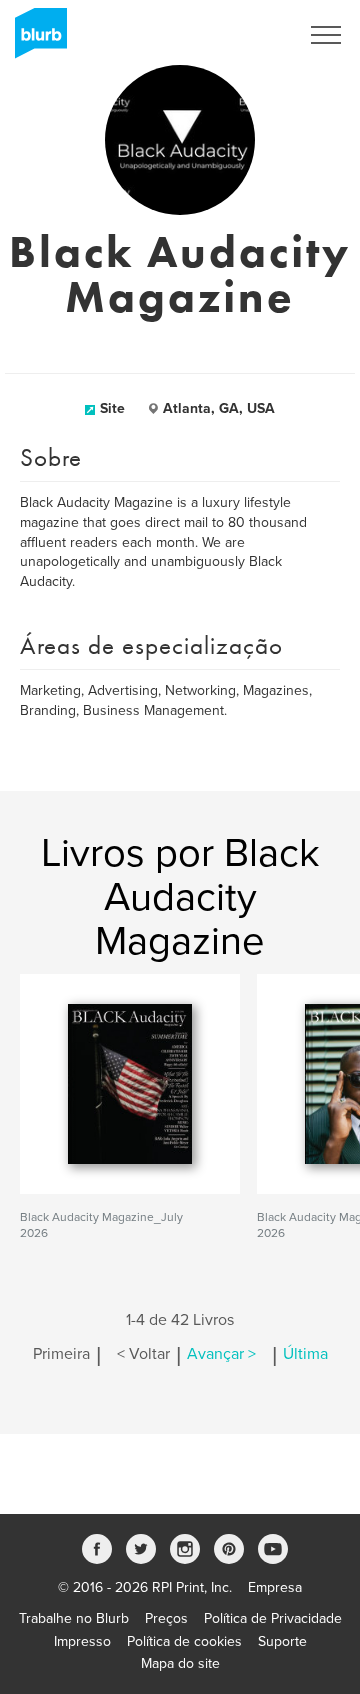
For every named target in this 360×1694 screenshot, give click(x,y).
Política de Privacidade (273, 1618)
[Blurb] (35, 40)
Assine (251, 35)
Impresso (82, 1641)
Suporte (282, 1641)
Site (112, 408)
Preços (166, 1618)
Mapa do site (180, 1663)
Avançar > (221, 1354)
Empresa (275, 1587)
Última (305, 1354)
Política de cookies (184, 1641)
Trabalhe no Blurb (74, 1618)
